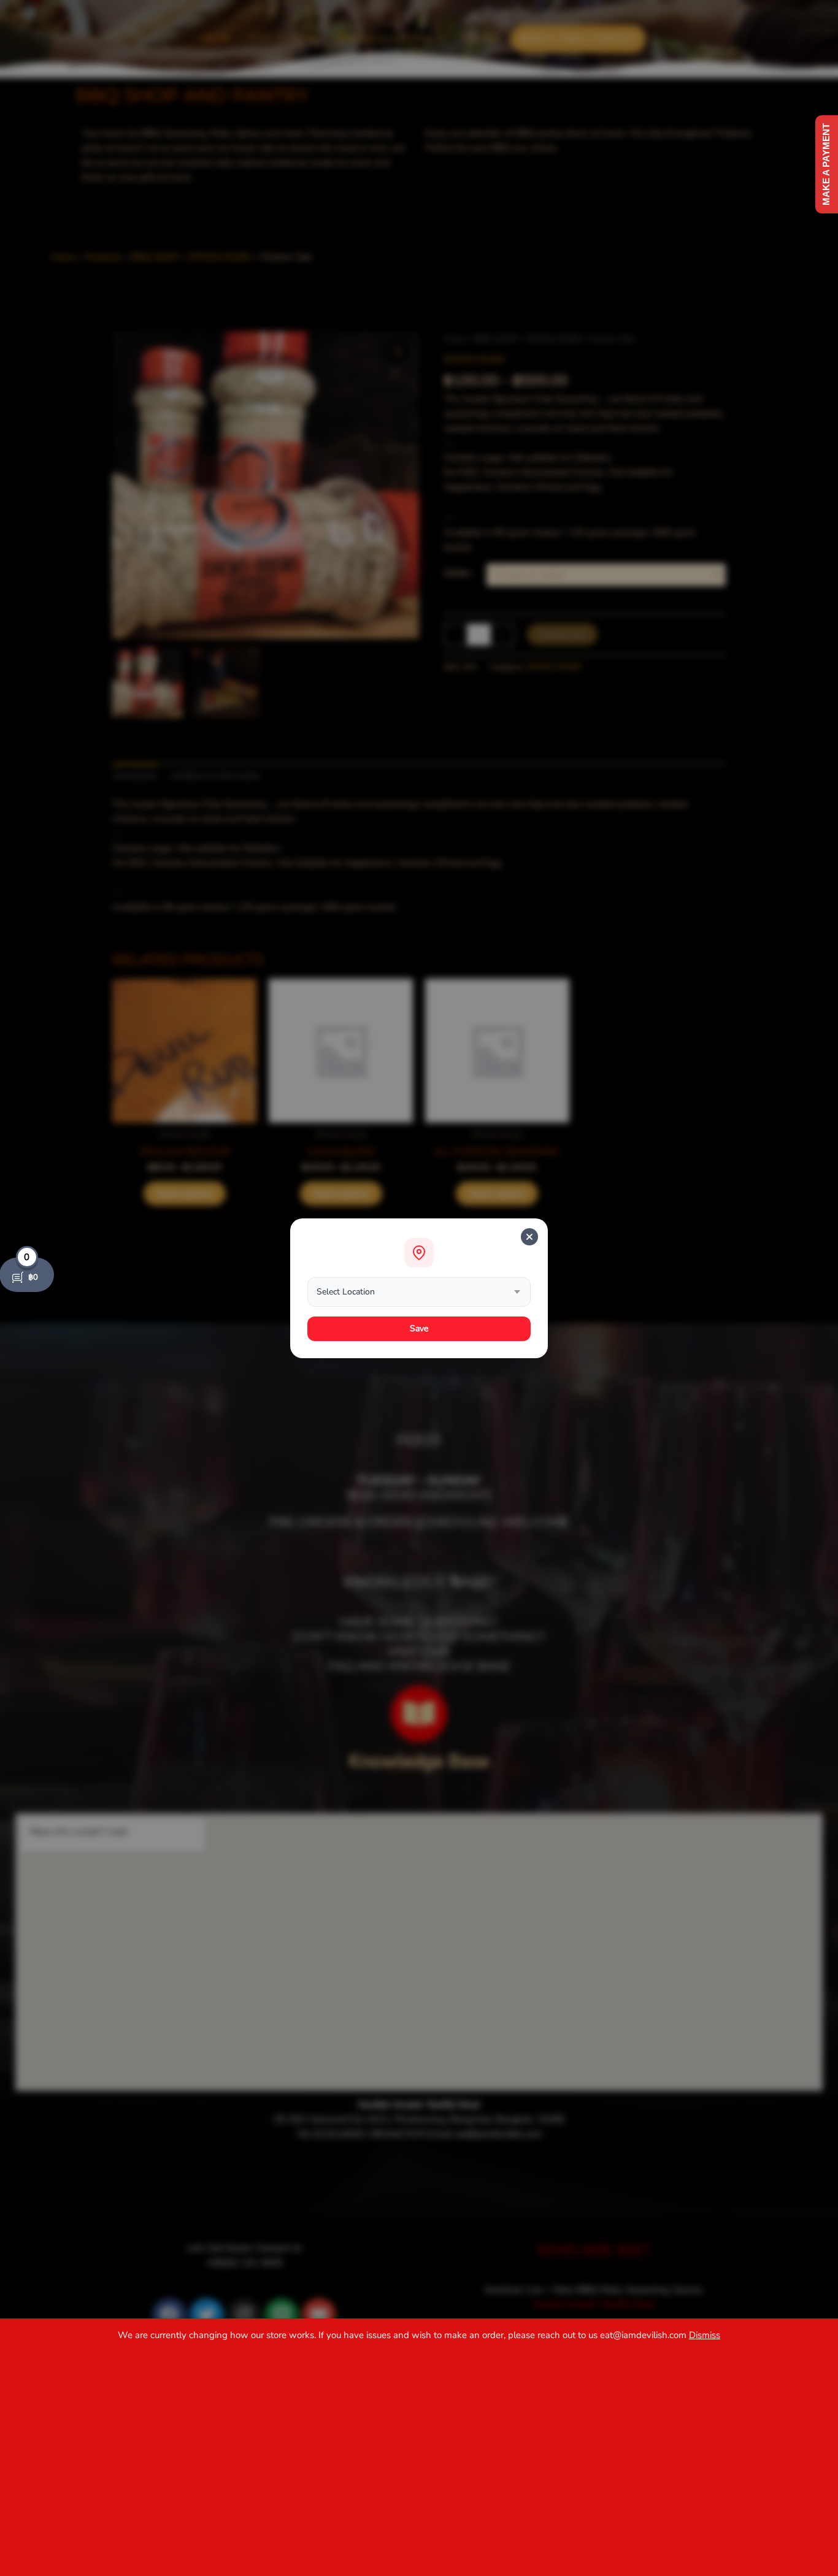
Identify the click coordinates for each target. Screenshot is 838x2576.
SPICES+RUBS (553, 339)
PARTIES (481, 39)
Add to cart (562, 634)
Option (458, 573)
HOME (216, 39)
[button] (389, 39)
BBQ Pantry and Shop (383, 39)
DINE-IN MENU (283, 39)
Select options (185, 1193)
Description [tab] (135, 776)
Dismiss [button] (705, 2335)
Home (455, 339)
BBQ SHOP (496, 339)
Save (419, 1328)
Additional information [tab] (216, 776)
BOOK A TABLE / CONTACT (578, 39)
